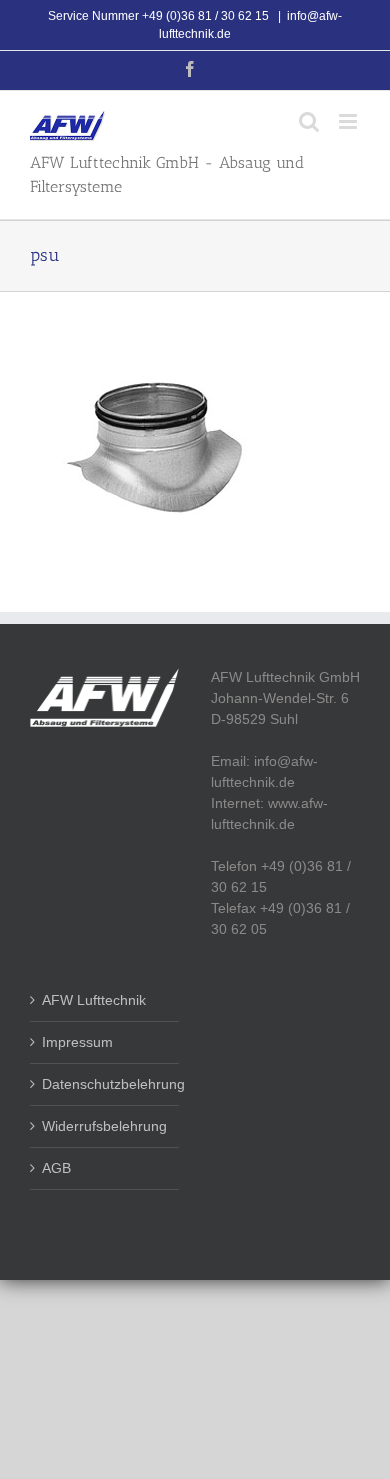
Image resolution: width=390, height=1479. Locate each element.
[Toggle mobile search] (309, 121)
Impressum (77, 1042)
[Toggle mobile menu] (349, 121)
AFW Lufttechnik (94, 1000)
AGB (56, 1168)
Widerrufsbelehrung (104, 1126)
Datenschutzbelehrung (105, 1084)
